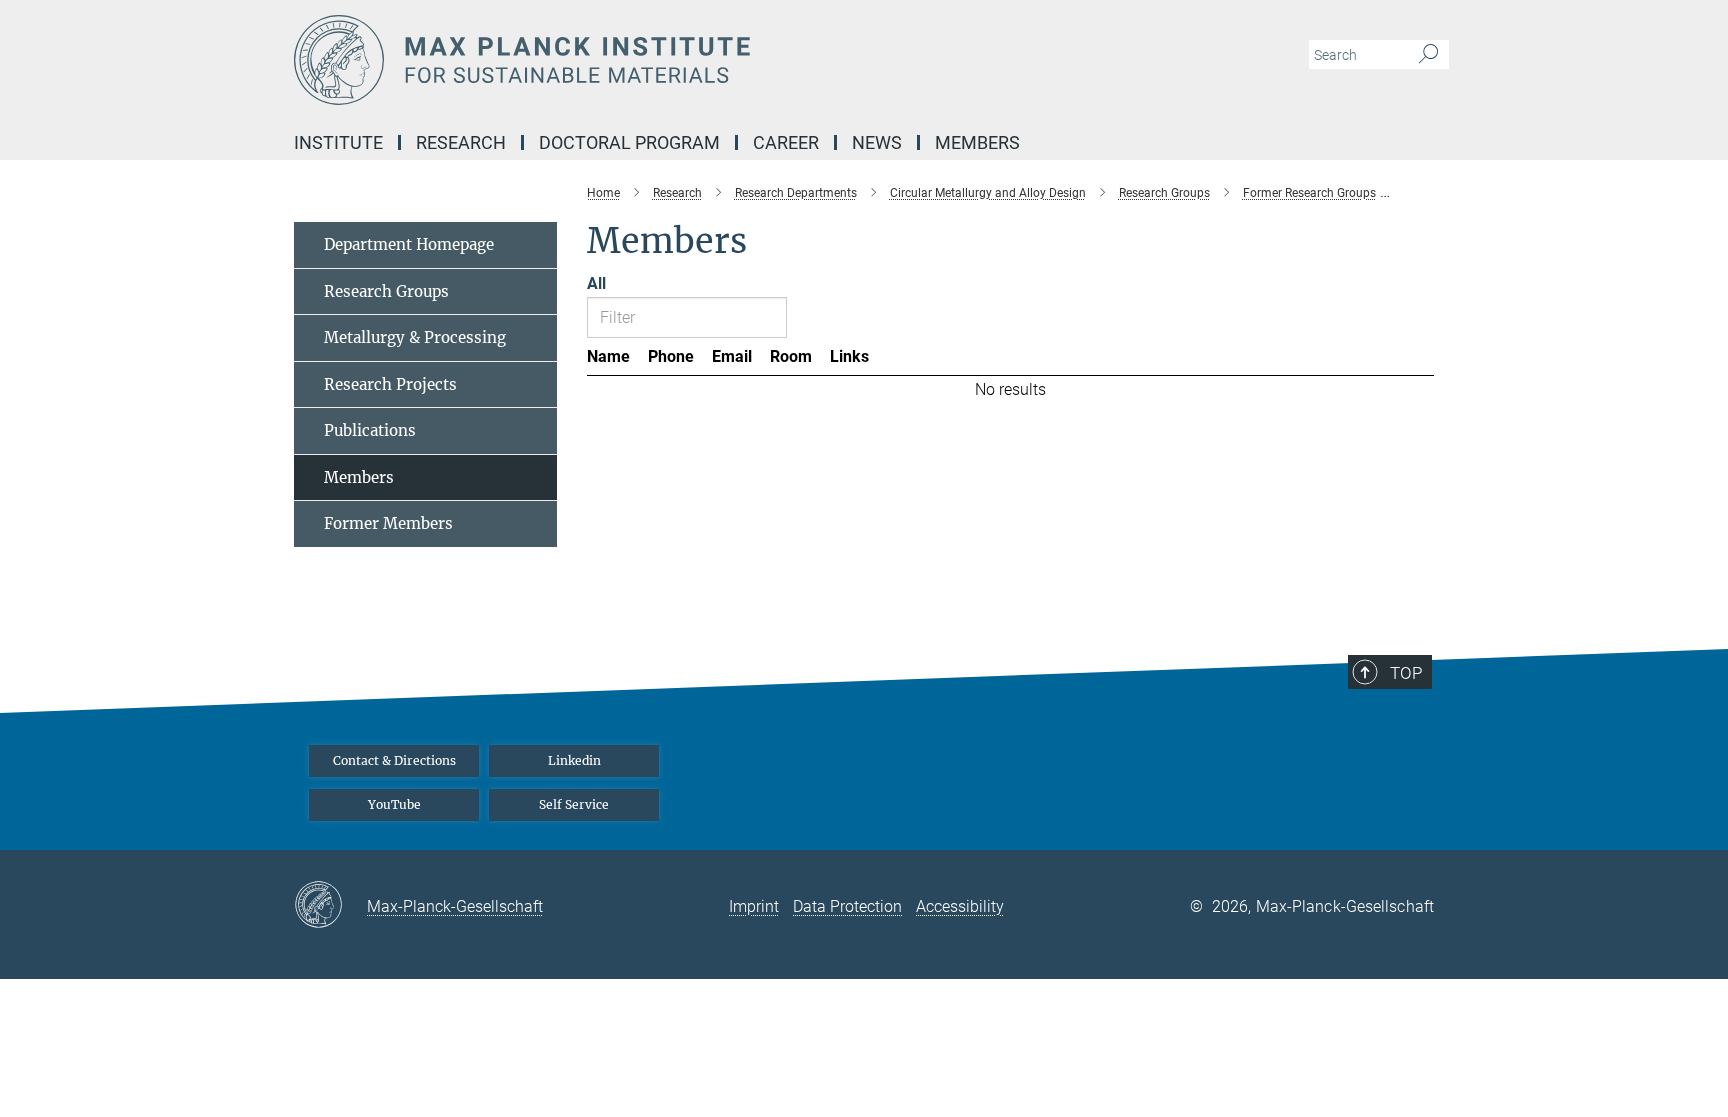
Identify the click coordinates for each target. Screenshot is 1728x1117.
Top (1406, 673)
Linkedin (574, 760)
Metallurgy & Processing (415, 337)
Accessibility (960, 906)
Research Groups (386, 291)
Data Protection (847, 906)
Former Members (388, 523)
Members (359, 477)
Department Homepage (409, 244)
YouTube (394, 804)
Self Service (574, 804)
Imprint (754, 906)
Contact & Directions (394, 760)
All (596, 283)
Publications (370, 430)
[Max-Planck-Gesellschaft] (330, 906)
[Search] (1428, 55)
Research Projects (390, 384)
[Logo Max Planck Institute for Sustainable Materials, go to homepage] (669, 60)
